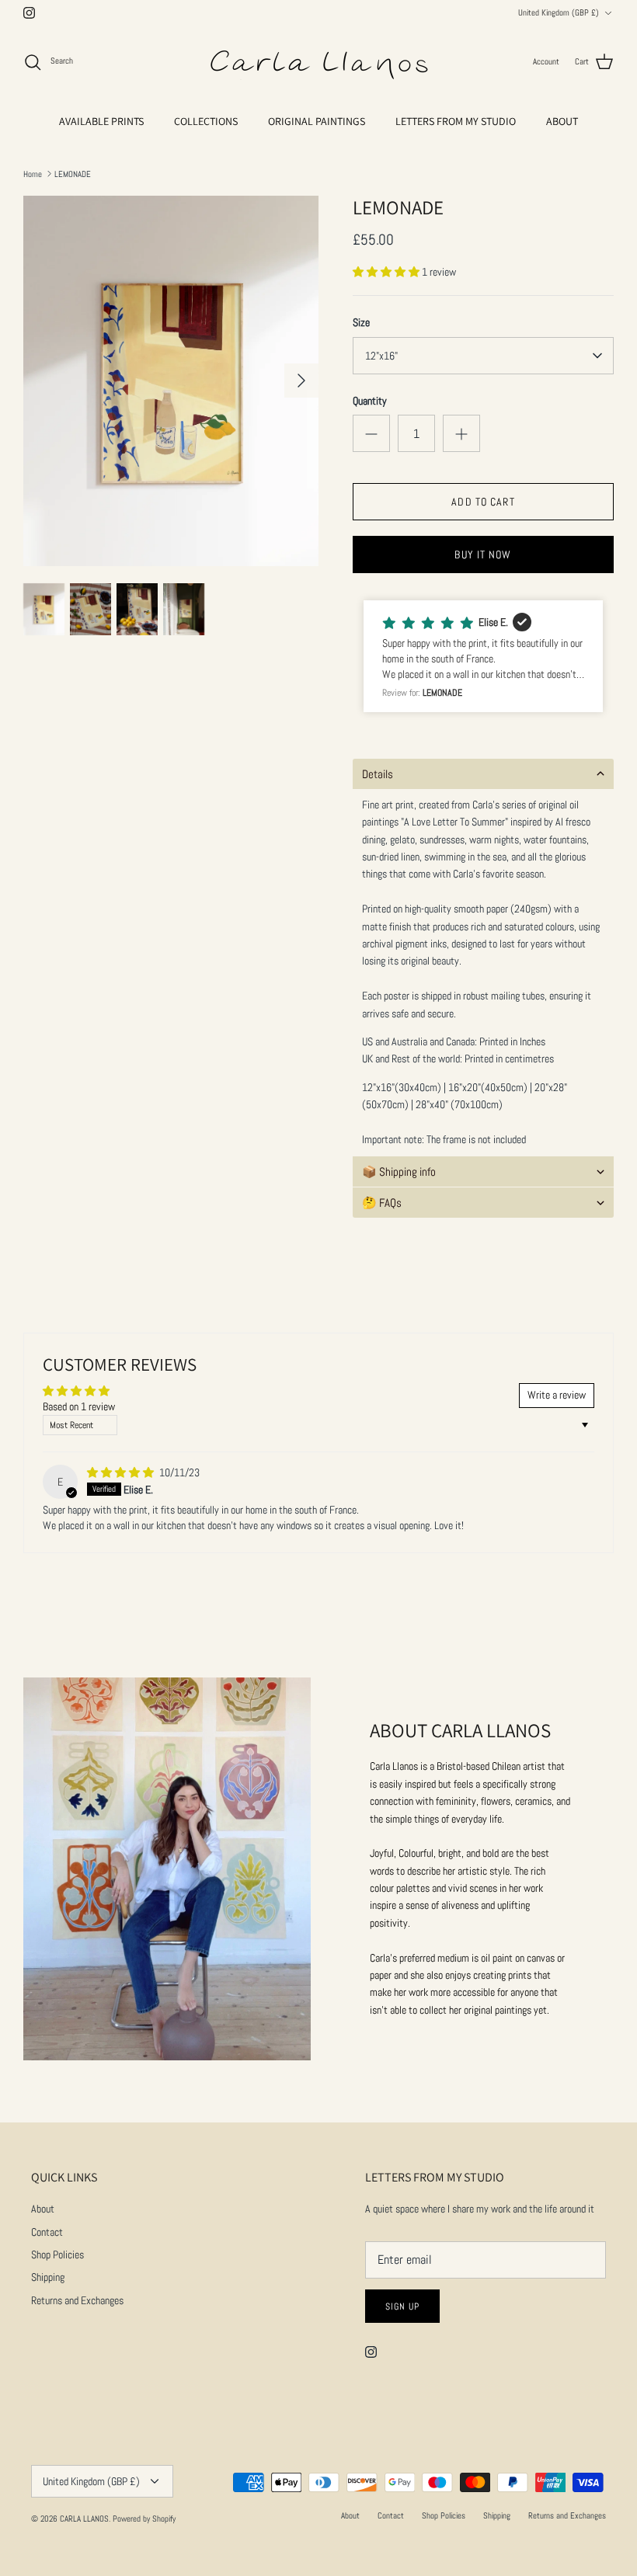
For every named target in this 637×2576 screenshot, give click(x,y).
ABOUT (562, 121)
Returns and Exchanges (77, 2300)
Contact (47, 2232)
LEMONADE (73, 173)
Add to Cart (483, 502)
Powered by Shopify (144, 2519)
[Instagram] (29, 13)
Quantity (370, 401)
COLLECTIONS (206, 121)
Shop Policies (57, 2254)
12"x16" (381, 356)
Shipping (48, 2277)
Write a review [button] (557, 1395)
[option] (171, 381)
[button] (387, 272)
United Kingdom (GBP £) (559, 12)
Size (361, 322)
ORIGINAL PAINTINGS (317, 121)
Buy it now (483, 554)
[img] (122, 1472)
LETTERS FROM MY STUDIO (456, 121)
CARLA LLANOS (84, 2519)
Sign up (402, 2307)
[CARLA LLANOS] (318, 62)
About (43, 2209)
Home (33, 173)
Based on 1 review (79, 1406)
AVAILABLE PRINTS (101, 121)
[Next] (301, 381)
